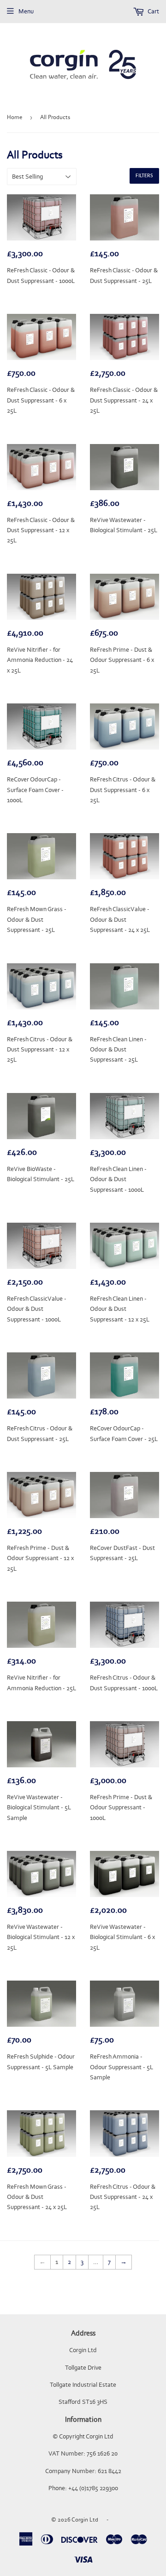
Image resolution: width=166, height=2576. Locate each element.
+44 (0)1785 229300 (93, 2488)
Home (15, 117)
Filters (144, 176)
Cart (153, 11)
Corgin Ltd (85, 2519)
